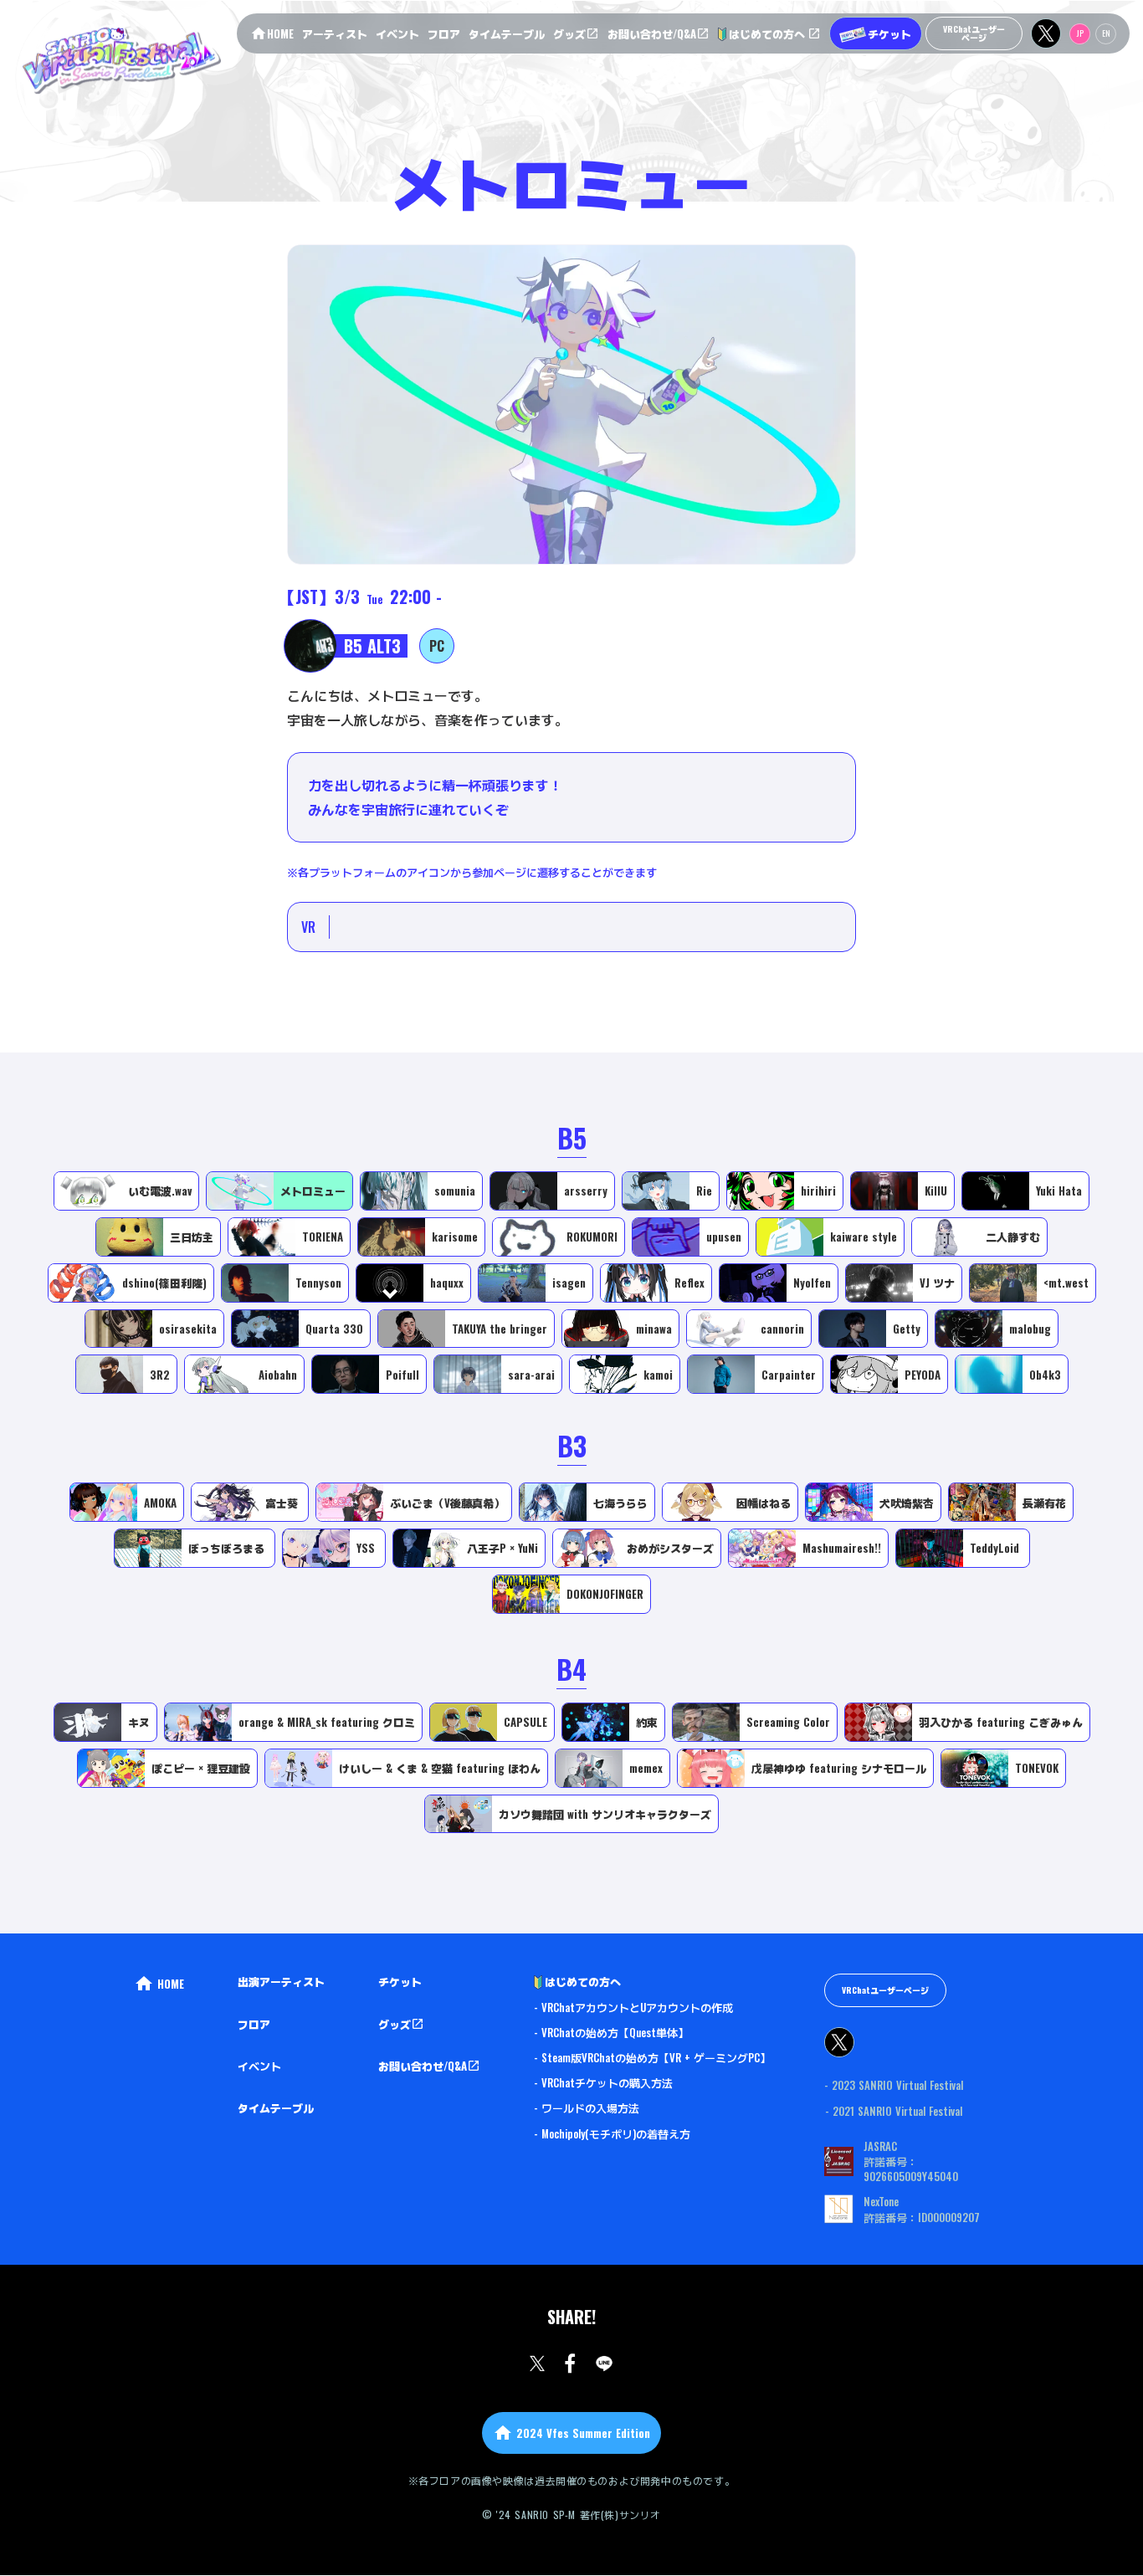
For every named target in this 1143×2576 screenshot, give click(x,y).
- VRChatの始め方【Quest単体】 (611, 2032)
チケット (400, 1981)
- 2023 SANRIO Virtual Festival (894, 2085)
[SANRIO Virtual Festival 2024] (120, 59)
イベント (259, 2066)
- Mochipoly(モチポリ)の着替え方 (612, 2133)
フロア (254, 2024)
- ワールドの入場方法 (587, 2107)
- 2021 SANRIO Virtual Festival (894, 2111)
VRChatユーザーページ (885, 1990)
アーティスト (335, 33)
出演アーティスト (281, 1981)
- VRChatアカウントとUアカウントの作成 (633, 2007)
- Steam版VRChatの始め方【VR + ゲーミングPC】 (652, 2057)
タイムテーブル (276, 2107)
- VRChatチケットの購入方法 (603, 2082)
